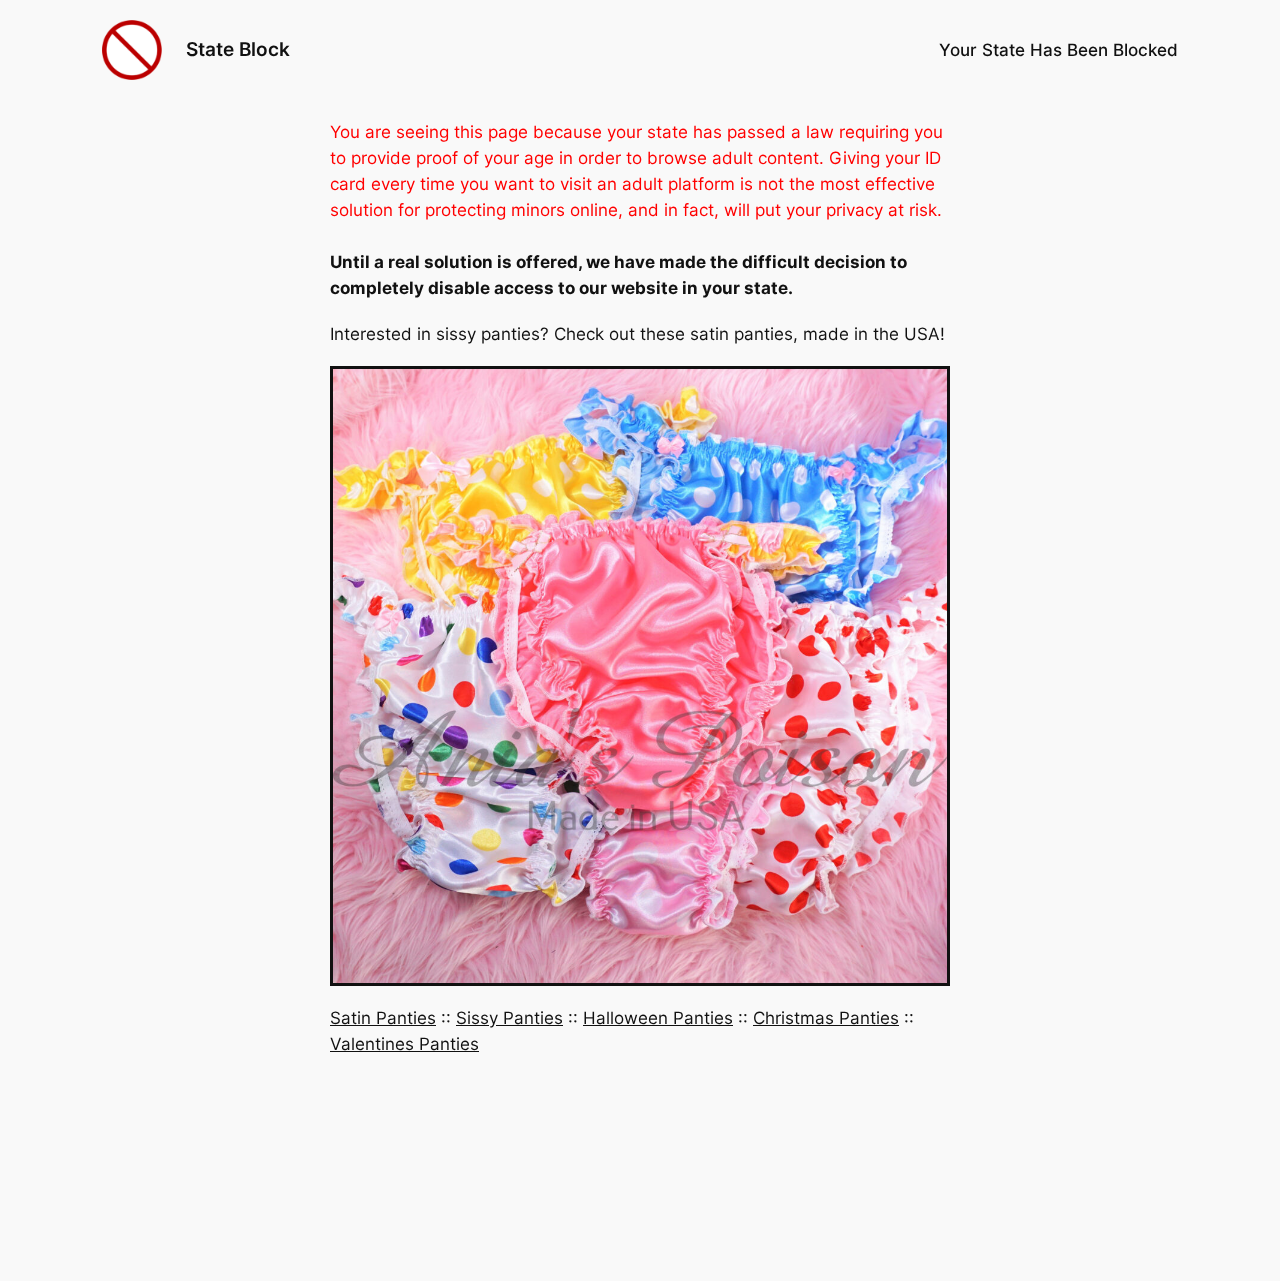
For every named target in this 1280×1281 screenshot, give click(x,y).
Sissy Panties (509, 1018)
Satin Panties (383, 1018)
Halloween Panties (658, 1018)
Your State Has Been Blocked (1058, 50)
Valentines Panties (404, 1044)
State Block (238, 49)
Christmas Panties (826, 1018)
